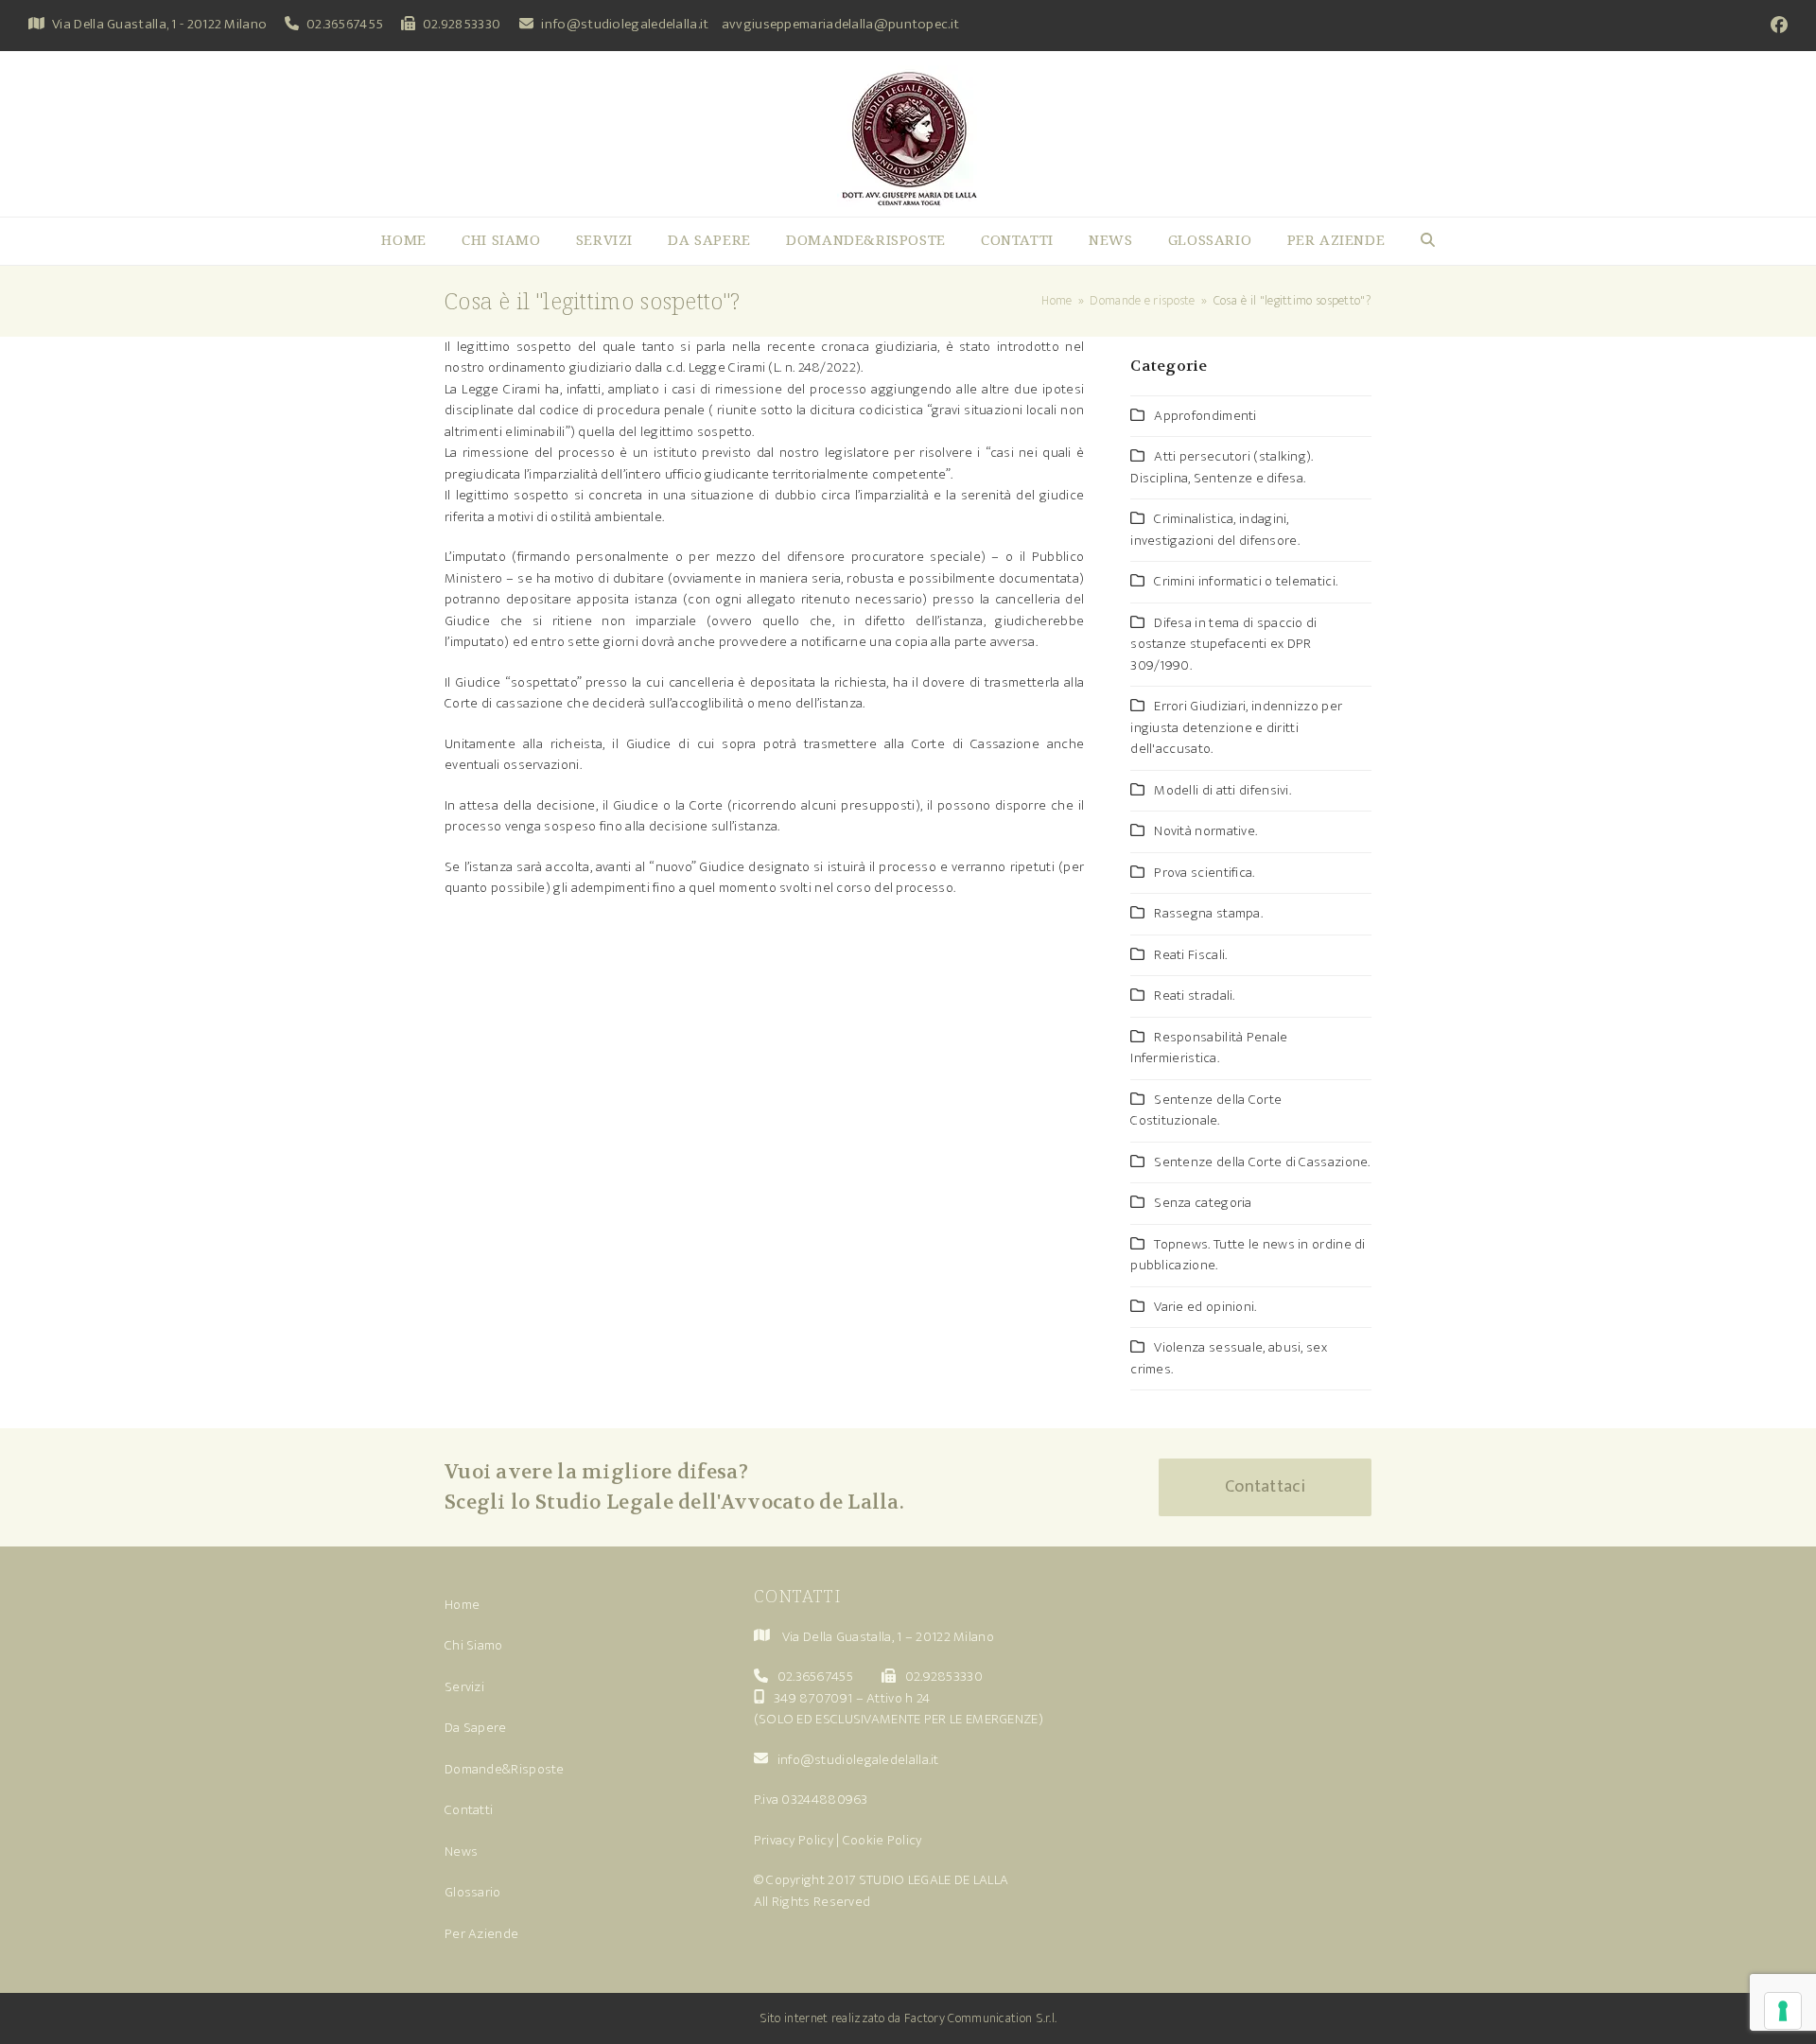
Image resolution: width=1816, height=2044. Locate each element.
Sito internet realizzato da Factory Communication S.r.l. (908, 2018)
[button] (1428, 241)
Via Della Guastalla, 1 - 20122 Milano (159, 24)
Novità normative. (1205, 831)
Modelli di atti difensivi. (1222, 790)
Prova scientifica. (1204, 873)
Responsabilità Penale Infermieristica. (1209, 1048)
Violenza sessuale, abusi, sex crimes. (1229, 1358)
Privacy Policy (794, 1840)
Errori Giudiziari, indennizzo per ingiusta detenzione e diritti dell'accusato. (1236, 727)
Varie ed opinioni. (1205, 1307)
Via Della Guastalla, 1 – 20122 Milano (888, 1637)
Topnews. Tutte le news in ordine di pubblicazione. (1248, 1255)
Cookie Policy (882, 1840)
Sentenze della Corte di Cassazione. (1262, 1162)
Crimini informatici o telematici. (1246, 581)
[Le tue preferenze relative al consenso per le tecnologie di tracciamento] (1783, 2011)
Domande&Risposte (505, 1769)
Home (462, 1605)
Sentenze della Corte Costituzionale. (1206, 1110)
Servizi (464, 1687)
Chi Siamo (474, 1645)
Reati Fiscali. (1190, 955)
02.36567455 (345, 24)
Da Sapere (476, 1728)
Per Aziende (481, 1934)
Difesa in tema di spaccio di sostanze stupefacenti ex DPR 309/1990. (1223, 644)
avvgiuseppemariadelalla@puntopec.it (841, 24)
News (461, 1852)
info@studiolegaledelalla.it (625, 24)
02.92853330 (462, 24)
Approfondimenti (1205, 416)
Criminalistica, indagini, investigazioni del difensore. (1215, 530)
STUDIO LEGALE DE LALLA (934, 1880)
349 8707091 (813, 1698)
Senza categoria (1203, 1203)
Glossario (473, 1892)
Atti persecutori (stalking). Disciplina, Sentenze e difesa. (1222, 467)
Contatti (469, 1810)
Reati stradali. (1195, 996)
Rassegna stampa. (1208, 913)
